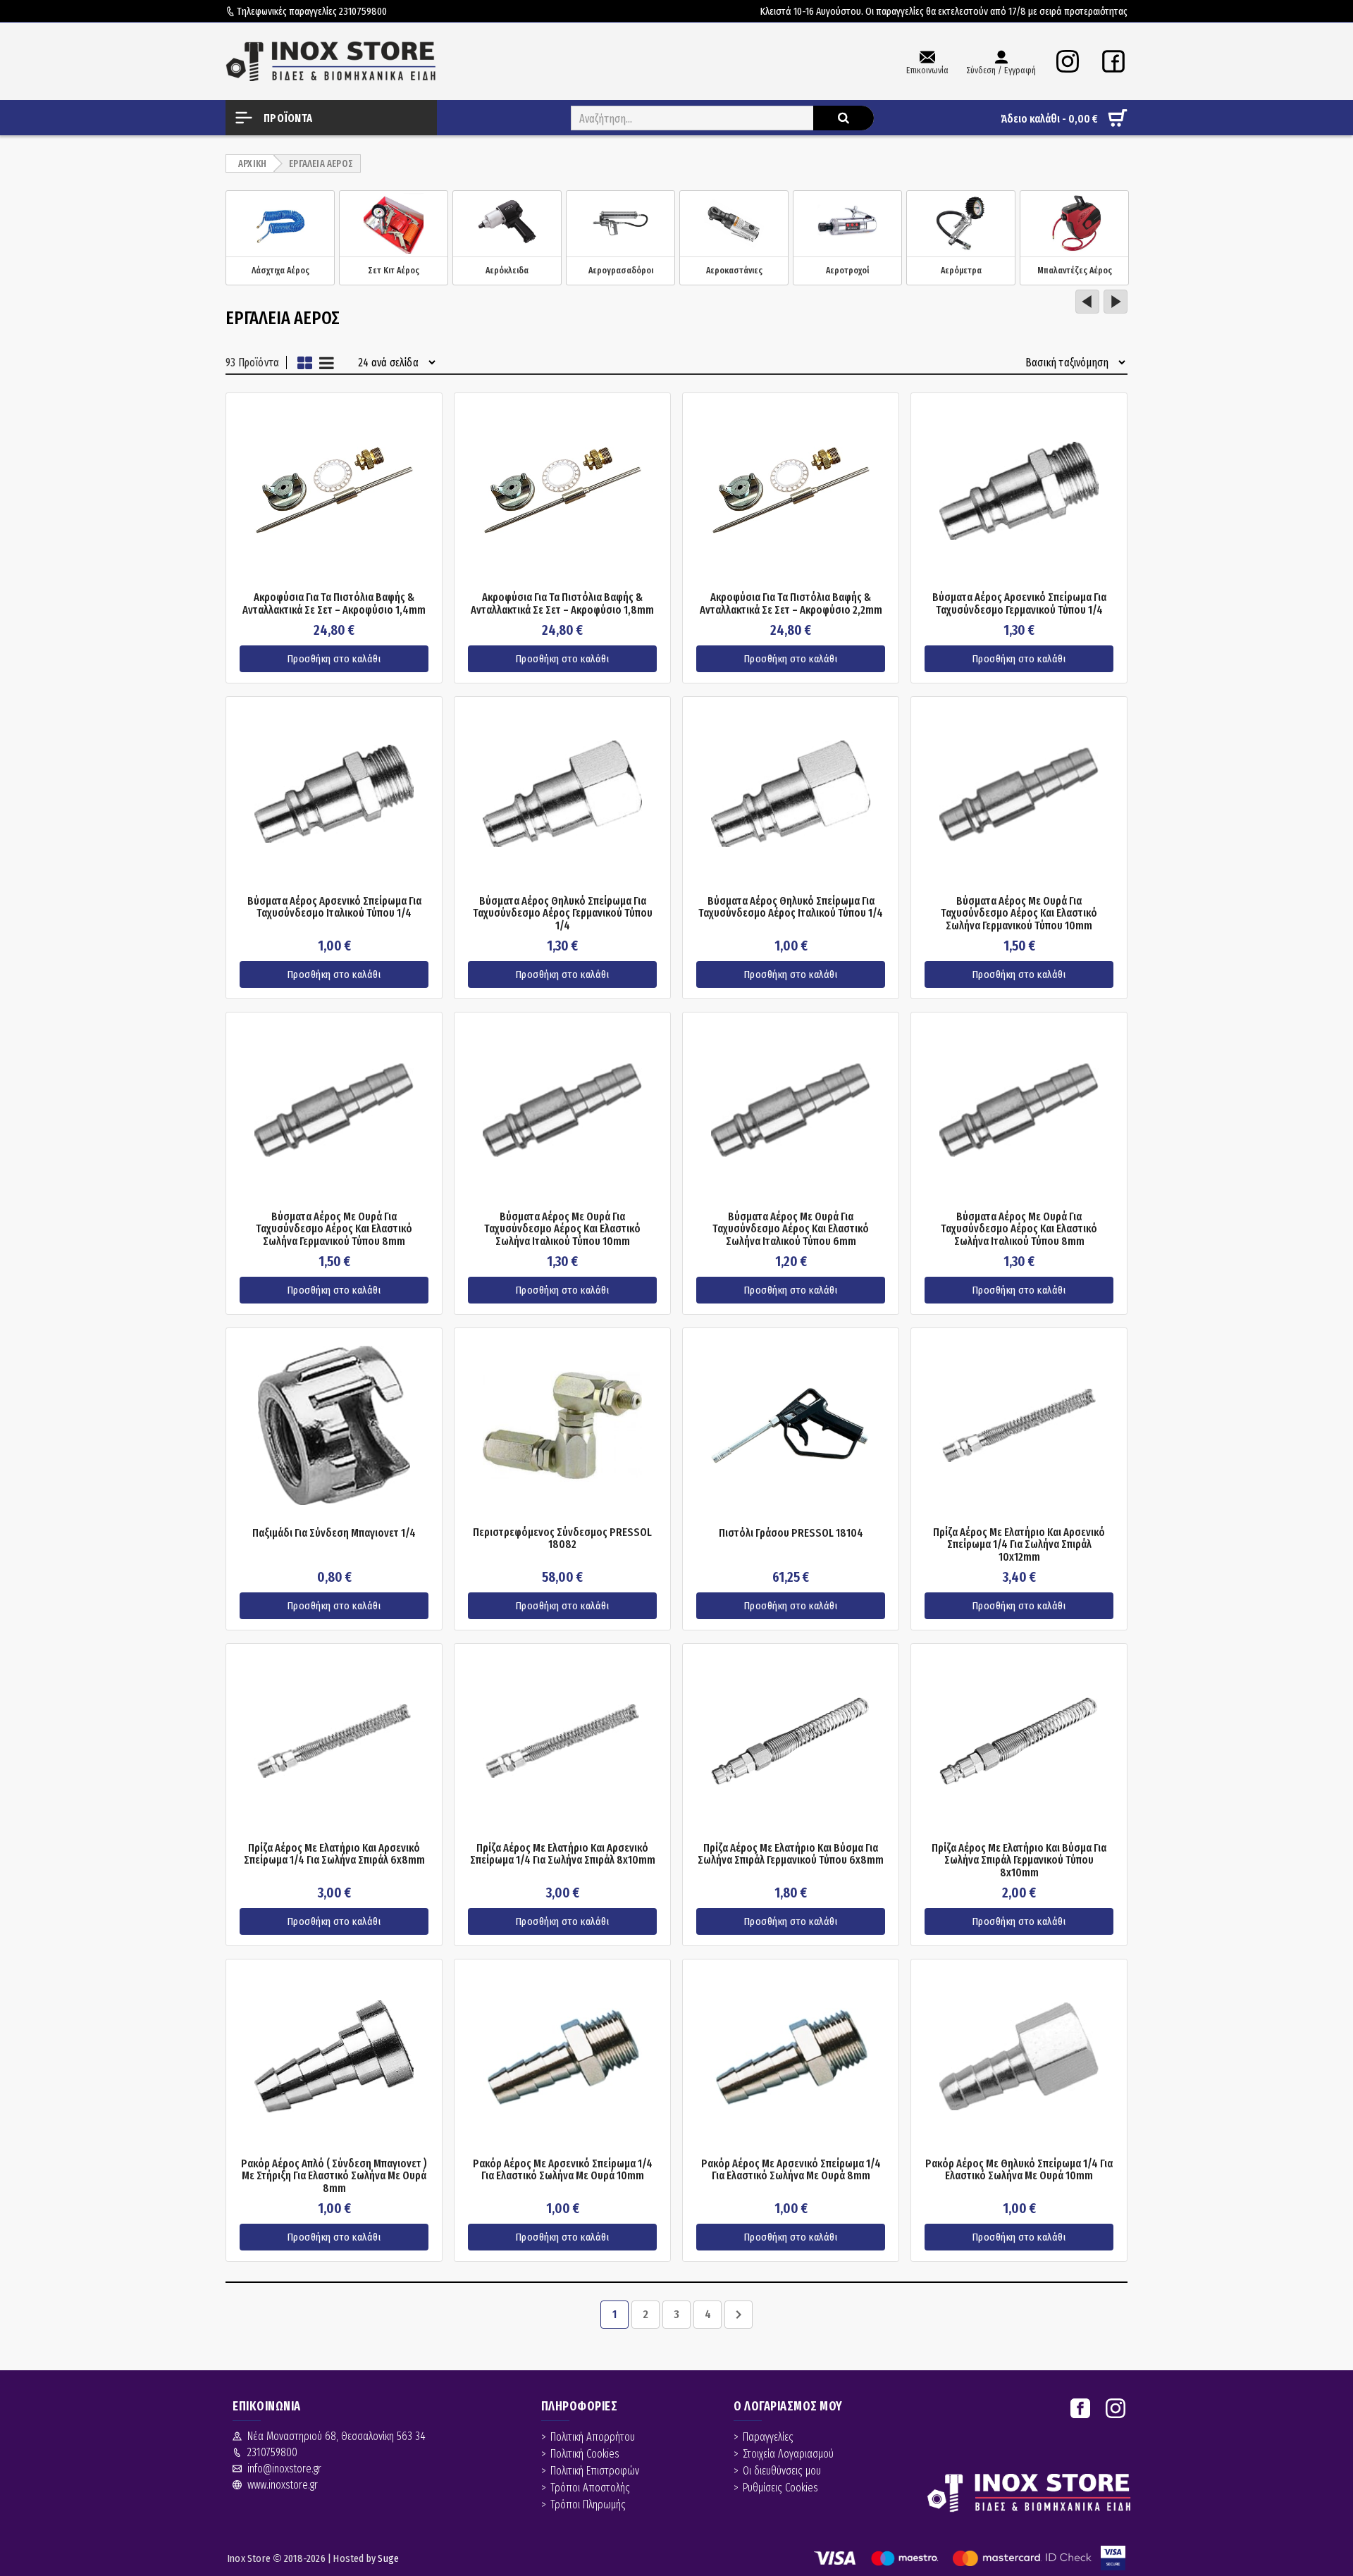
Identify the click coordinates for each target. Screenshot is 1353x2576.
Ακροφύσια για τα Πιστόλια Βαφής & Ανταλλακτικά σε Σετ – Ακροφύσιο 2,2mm (791, 603)
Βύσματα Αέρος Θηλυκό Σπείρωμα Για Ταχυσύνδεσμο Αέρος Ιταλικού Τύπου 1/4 (791, 907)
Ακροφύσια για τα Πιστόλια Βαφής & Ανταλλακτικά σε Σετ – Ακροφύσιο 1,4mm (334, 603)
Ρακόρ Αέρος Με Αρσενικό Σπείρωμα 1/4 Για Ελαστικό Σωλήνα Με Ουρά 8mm (791, 2170)
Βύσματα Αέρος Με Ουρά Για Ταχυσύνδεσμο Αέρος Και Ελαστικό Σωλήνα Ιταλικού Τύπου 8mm (1019, 1229)
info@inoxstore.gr (284, 2469)
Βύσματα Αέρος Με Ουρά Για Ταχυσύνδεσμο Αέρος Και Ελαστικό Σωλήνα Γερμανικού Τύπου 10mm (1019, 914)
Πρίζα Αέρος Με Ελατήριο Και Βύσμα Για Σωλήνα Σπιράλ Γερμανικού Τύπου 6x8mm (791, 1854)
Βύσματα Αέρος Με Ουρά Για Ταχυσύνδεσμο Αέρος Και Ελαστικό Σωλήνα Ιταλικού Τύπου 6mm (791, 1229)
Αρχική (252, 164)
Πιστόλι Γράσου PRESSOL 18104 (791, 1533)
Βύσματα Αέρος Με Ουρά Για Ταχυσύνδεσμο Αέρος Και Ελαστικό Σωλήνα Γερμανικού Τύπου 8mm (334, 1229)
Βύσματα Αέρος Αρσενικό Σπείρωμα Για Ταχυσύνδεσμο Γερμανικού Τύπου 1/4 (1019, 603)
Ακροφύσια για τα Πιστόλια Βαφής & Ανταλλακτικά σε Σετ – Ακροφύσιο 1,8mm (562, 603)
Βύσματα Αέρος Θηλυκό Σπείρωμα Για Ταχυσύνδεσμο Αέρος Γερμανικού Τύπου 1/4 (563, 914)
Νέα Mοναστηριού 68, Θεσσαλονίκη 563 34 (336, 2436)
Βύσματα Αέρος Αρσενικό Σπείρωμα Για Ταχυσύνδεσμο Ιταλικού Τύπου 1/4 (334, 907)
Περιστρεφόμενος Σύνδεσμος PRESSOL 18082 (562, 1538)
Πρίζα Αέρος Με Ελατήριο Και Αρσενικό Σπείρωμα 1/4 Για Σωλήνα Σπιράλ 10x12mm (1019, 1545)
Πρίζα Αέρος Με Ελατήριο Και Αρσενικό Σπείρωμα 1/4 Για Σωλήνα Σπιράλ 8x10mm (563, 1854)
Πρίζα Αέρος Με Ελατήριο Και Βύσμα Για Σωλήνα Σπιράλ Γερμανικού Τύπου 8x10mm (1019, 1860)
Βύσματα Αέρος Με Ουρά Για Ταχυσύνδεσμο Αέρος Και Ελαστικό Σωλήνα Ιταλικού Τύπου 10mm (562, 1229)
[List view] (327, 363)
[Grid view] (305, 363)
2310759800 (363, 11)
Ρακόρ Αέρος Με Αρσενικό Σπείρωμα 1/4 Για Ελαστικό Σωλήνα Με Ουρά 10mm (563, 2170)
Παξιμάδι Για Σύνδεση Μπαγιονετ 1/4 (334, 1533)
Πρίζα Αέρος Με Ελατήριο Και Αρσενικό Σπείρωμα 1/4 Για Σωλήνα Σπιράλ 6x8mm (334, 1854)
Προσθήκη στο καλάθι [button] (334, 659)
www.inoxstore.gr (283, 2485)
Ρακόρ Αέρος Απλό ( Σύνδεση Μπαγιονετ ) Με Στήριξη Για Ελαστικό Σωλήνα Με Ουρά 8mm (334, 2176)
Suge (388, 2558)
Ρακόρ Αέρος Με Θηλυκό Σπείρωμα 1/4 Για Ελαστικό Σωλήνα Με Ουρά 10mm (1019, 2170)
